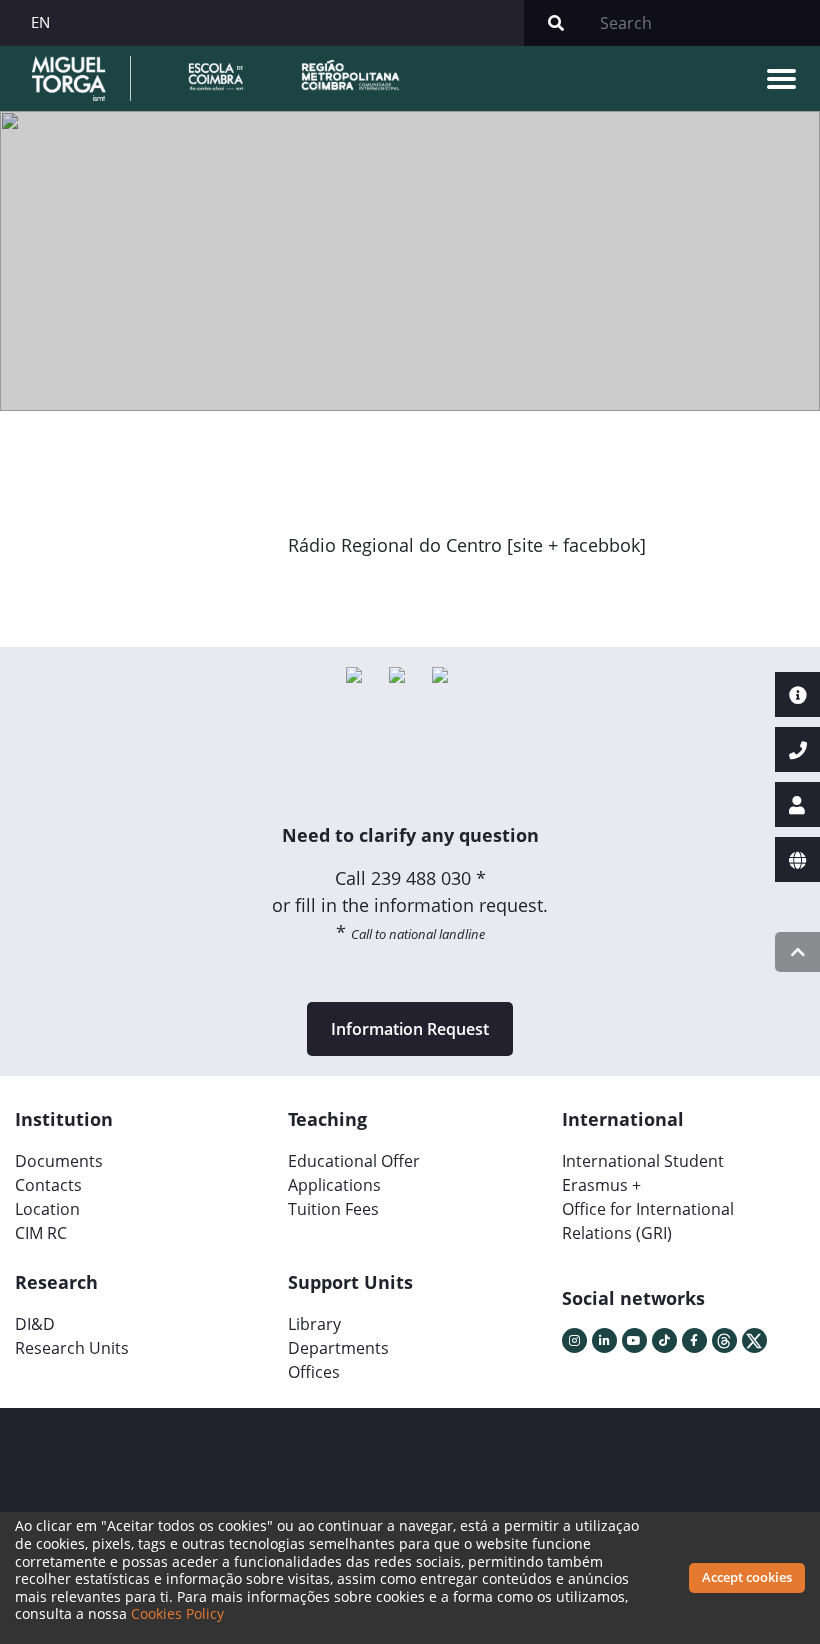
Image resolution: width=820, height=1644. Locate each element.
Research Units (72, 1348)
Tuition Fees (333, 1209)
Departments (338, 1348)
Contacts (48, 1185)
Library (314, 1324)
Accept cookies (747, 1577)
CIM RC (41, 1233)
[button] (326, 591)
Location (47, 1209)
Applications (334, 1185)
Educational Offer (354, 1161)
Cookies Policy (177, 1613)
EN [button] (40, 22)
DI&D (35, 1324)
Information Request (410, 1029)
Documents (59, 1161)
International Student (643, 1161)
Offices (314, 1372)
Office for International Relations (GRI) (648, 1221)
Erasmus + (601, 1185)
